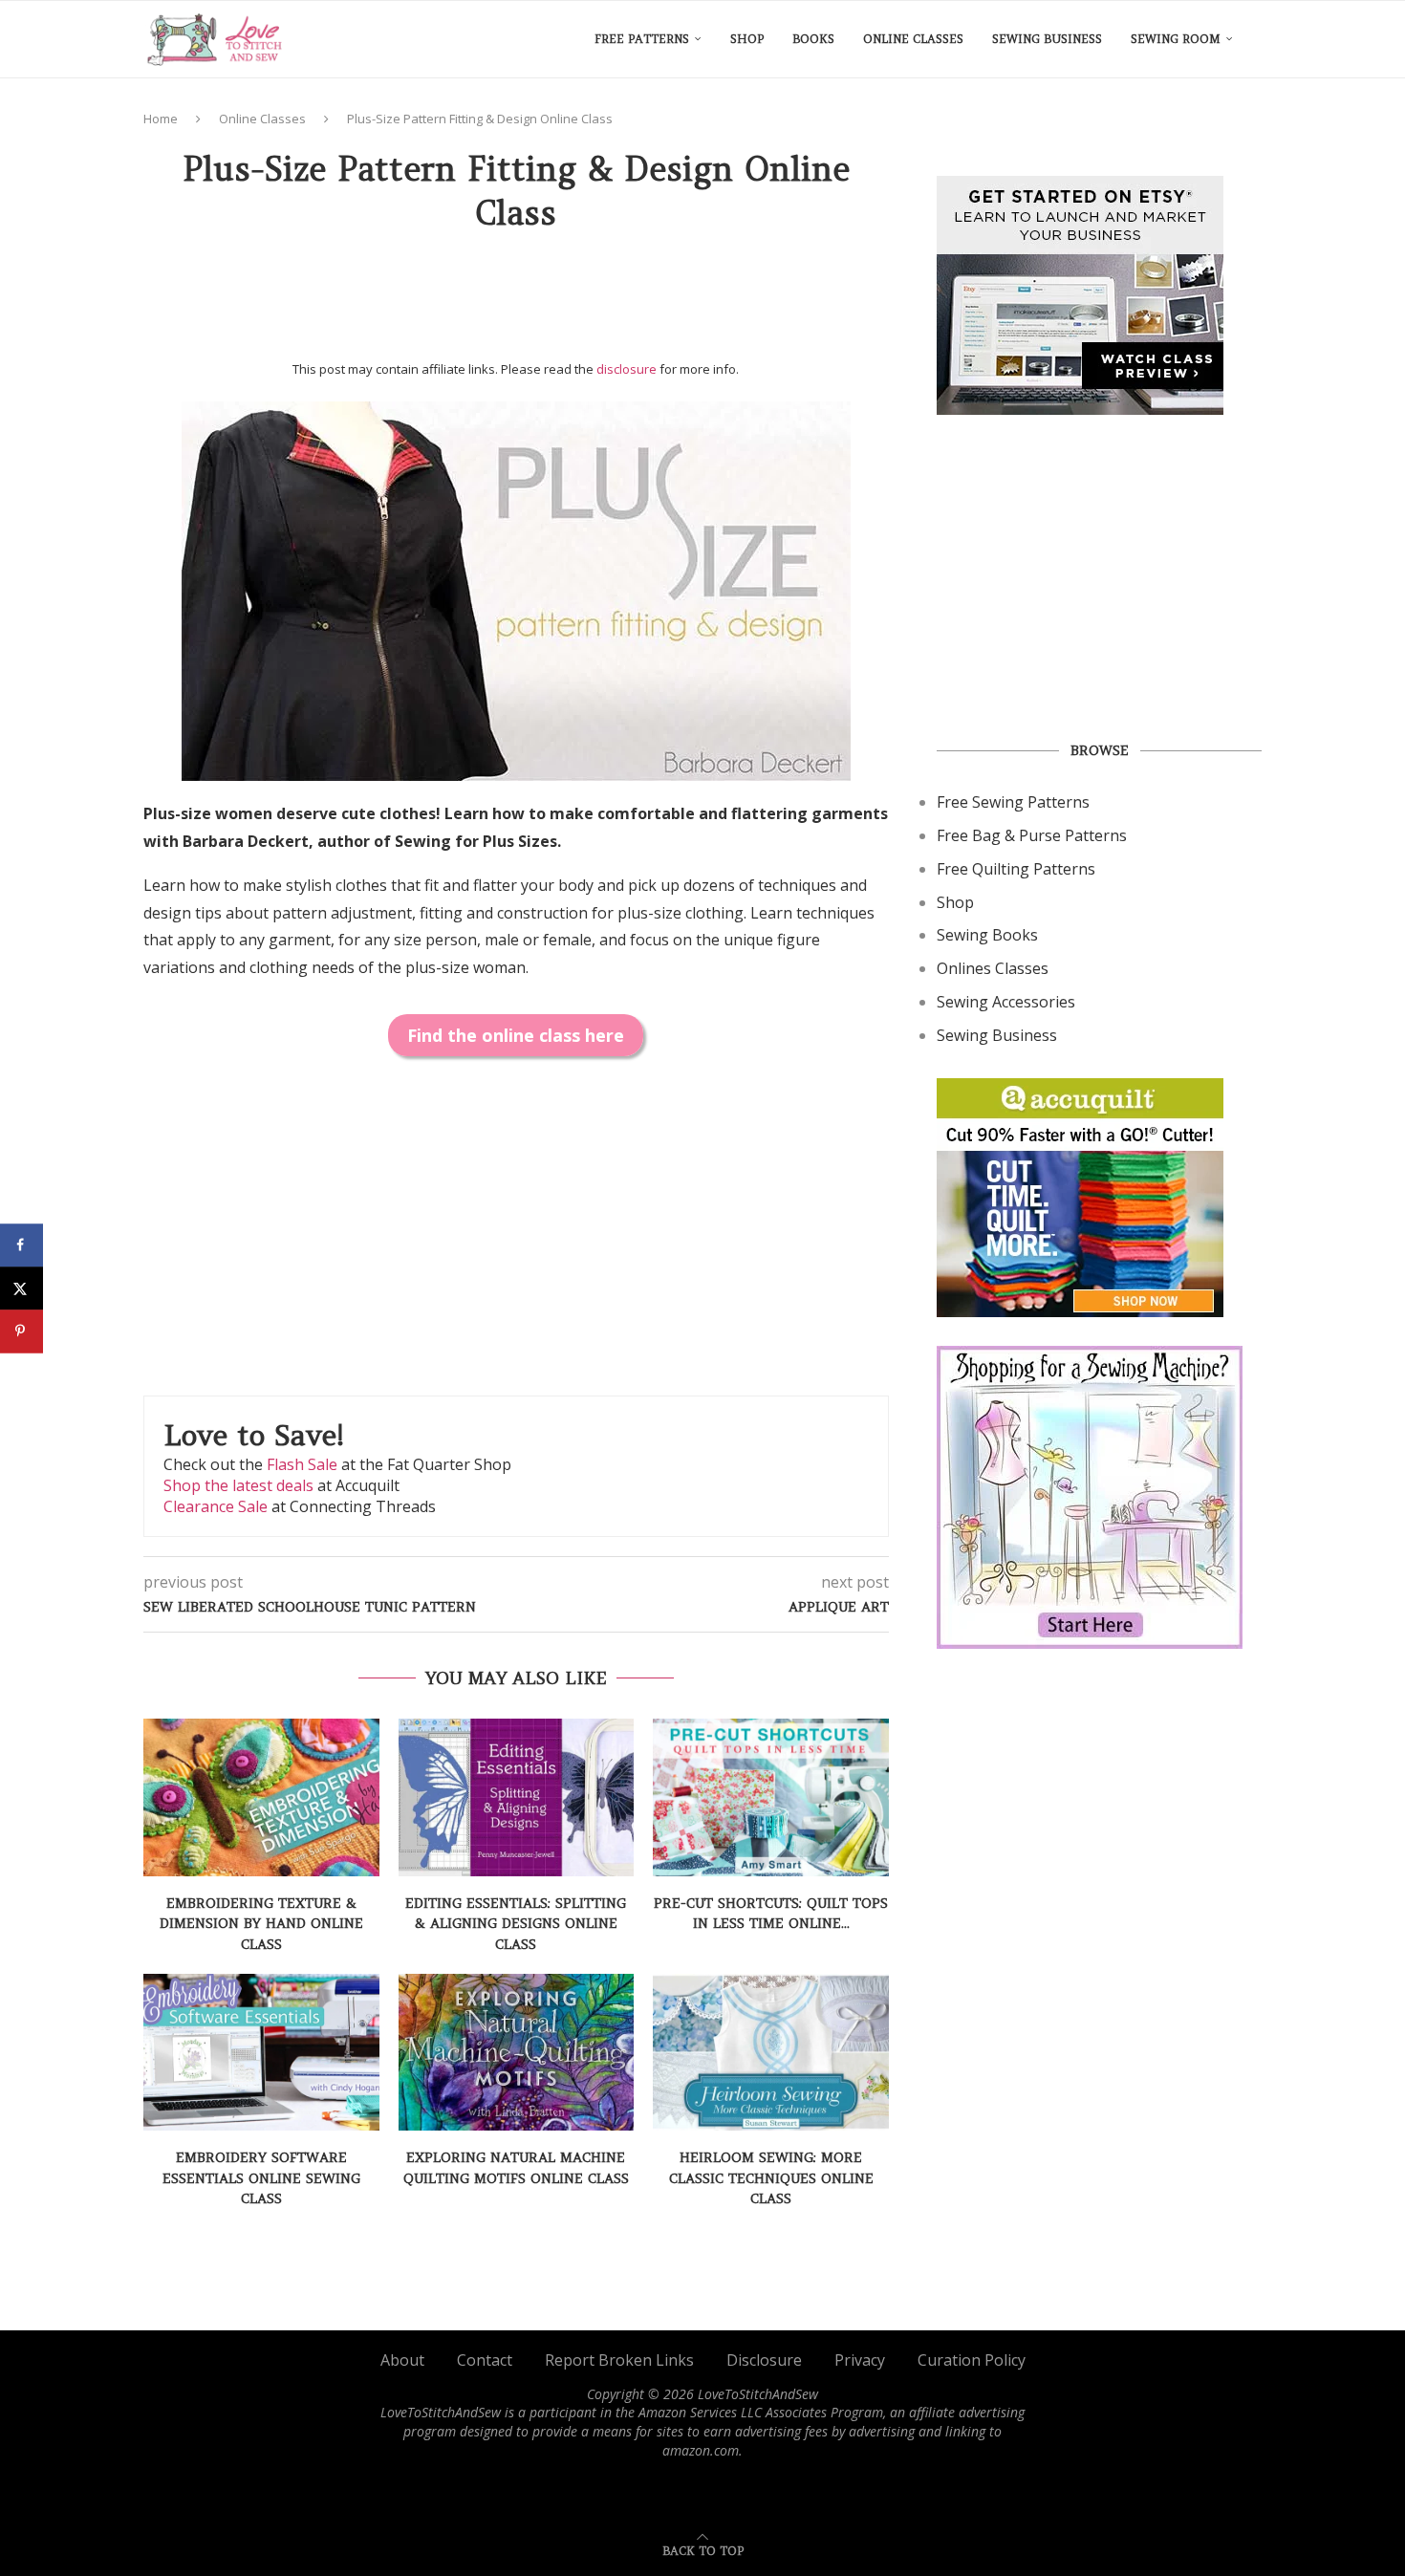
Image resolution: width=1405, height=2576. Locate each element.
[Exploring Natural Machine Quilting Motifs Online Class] (517, 2052)
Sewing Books (987, 935)
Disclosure (764, 2360)
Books (813, 39)
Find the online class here (516, 1035)
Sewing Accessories (1006, 1002)
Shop (747, 39)
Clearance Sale (216, 1506)
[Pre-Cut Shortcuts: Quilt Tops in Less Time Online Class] (771, 1797)
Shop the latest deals (238, 1485)
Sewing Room (1176, 39)
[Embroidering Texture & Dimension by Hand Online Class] (261, 1797)
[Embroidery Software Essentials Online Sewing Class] (261, 2052)
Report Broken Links (619, 2360)
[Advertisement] (516, 303)
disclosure (627, 369)
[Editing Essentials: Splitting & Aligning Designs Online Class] (517, 1797)
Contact (485, 2360)
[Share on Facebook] (22, 1245)
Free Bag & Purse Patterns (1032, 835)
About (402, 2360)
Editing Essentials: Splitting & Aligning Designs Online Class (516, 1924)
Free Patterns (642, 39)
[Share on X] (22, 1288)
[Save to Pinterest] (22, 1331)
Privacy (860, 2360)
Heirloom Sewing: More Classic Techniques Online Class (771, 2178)
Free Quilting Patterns (1016, 869)
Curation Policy (972, 2360)
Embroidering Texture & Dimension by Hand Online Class (261, 1924)
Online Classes (913, 39)
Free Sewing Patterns (1013, 802)
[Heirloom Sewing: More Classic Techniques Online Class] (771, 2052)
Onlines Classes (993, 968)
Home (161, 119)
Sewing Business (1047, 39)
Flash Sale (302, 1464)
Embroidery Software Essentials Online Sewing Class (261, 2178)
